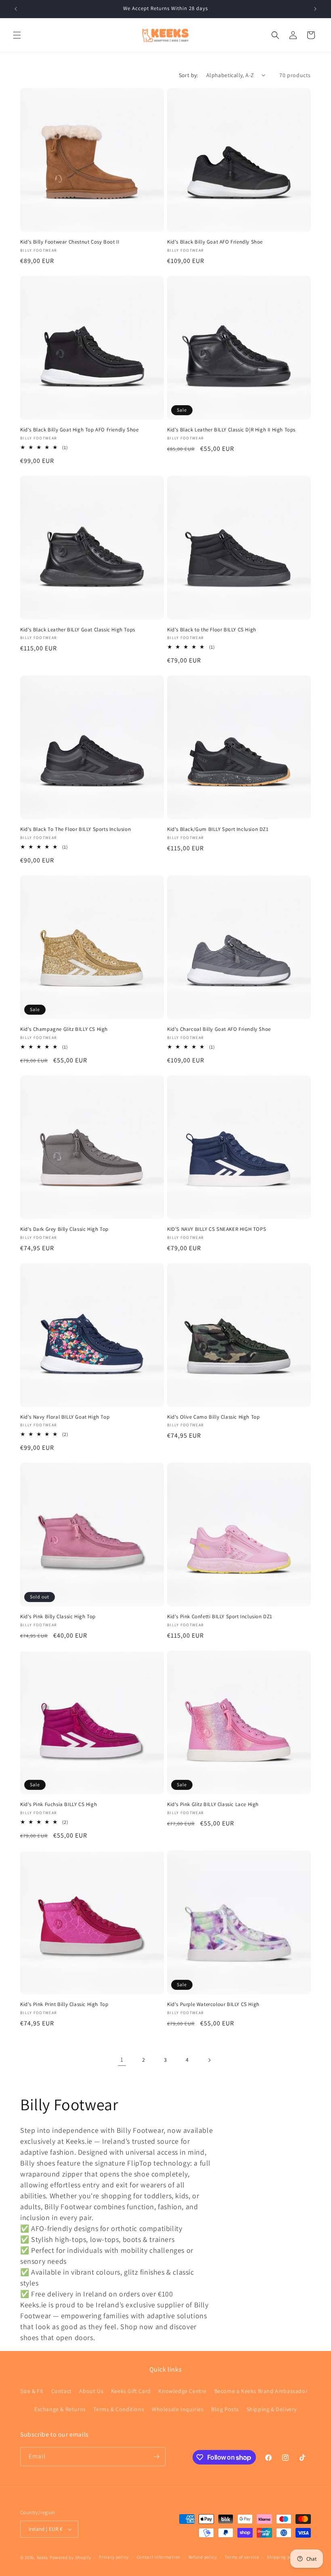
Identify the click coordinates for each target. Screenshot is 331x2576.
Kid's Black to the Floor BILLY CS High (212, 630)
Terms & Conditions (119, 2409)
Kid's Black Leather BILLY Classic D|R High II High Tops (231, 430)
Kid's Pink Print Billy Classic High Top (64, 2004)
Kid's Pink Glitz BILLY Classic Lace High (213, 1804)
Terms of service (242, 2557)
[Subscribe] (156, 2457)
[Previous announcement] (16, 9)
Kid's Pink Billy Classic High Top (58, 1617)
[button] (17, 35)
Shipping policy (284, 2557)
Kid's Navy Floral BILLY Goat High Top (65, 1417)
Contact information (159, 2557)
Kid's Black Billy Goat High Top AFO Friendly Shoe (79, 430)
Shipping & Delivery (272, 2409)
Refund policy (203, 2557)
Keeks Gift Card (131, 2391)
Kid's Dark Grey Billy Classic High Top (64, 1229)
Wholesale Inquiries (178, 2409)
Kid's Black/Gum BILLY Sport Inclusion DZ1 (218, 829)
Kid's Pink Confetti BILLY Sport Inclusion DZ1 (220, 1617)
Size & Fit (32, 2391)
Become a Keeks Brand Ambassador (261, 2391)
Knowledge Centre (182, 2391)
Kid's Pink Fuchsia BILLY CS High (59, 1804)
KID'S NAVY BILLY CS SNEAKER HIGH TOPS (217, 1229)
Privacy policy (114, 2557)
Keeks (43, 2557)
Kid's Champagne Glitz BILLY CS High (64, 1029)
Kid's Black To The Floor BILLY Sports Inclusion (75, 829)
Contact (62, 2391)
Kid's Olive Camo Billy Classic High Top (213, 1417)
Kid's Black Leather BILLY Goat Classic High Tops (78, 630)
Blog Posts (225, 2409)
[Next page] (209, 2060)
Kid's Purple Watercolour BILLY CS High (213, 2004)
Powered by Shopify (70, 2557)
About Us (91, 2391)
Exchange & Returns (60, 2409)
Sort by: (189, 75)
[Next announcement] (315, 9)
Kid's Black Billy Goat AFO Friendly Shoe (215, 242)
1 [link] (122, 2060)
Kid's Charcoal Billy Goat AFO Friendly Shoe (219, 1029)
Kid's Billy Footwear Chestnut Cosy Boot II (70, 242)
